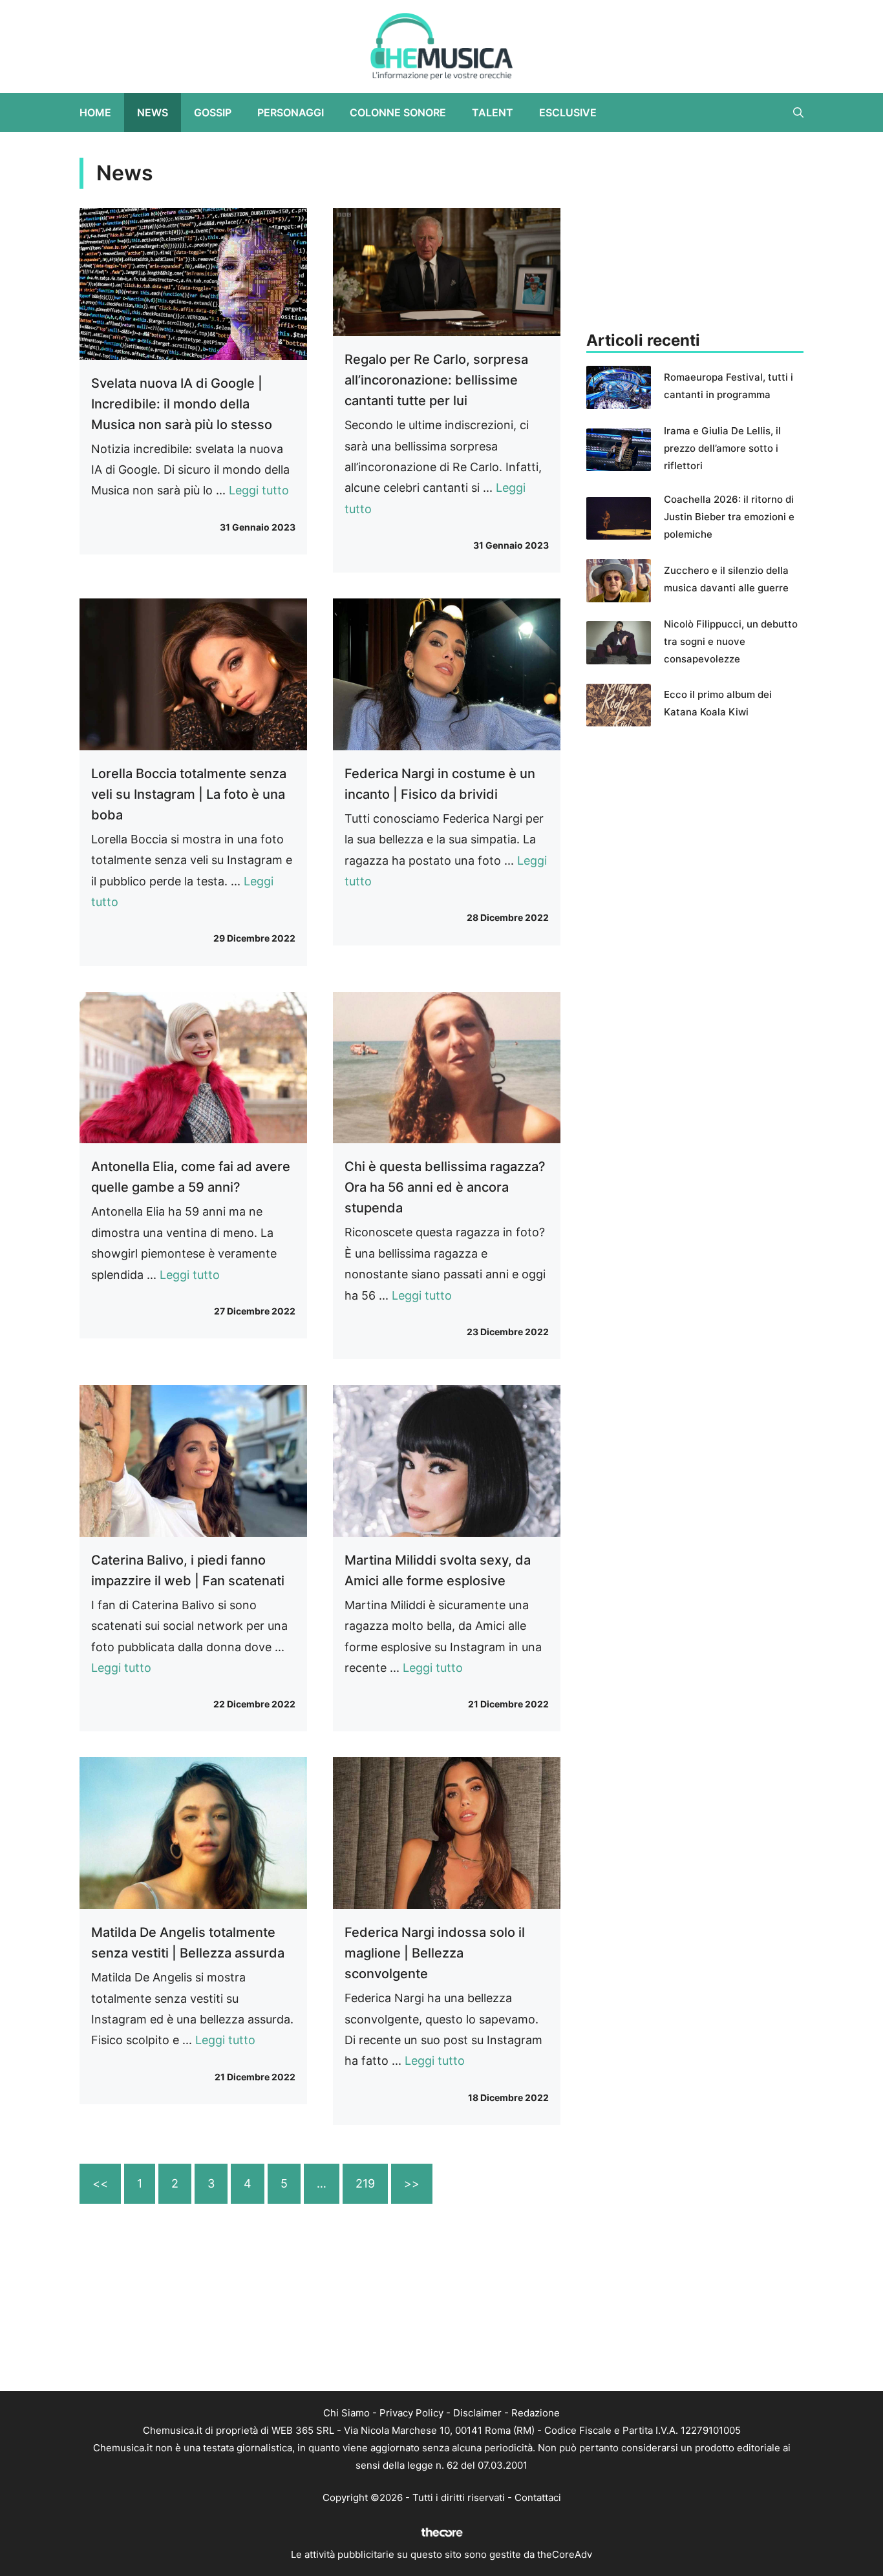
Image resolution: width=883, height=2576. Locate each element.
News (153, 112)
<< (100, 2183)
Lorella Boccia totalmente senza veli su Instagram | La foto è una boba (189, 794)
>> (412, 2183)
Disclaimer (477, 2413)
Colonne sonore (398, 112)
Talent (493, 112)
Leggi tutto (259, 490)
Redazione (536, 2413)
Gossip (213, 112)
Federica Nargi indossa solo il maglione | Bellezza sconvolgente (435, 1953)
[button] (798, 112)
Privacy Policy (411, 2413)
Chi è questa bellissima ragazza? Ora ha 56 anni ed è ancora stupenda (445, 1187)
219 (365, 2183)
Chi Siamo (346, 2413)
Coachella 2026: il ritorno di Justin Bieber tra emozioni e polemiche (729, 517)
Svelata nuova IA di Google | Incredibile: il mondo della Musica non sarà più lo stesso (182, 404)
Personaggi (291, 112)
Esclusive (568, 112)
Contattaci (538, 2497)
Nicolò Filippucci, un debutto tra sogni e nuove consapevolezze (731, 641)
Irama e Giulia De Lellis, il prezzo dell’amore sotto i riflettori (722, 448)
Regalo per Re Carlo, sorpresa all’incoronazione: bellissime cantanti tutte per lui (436, 380)
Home (95, 112)
